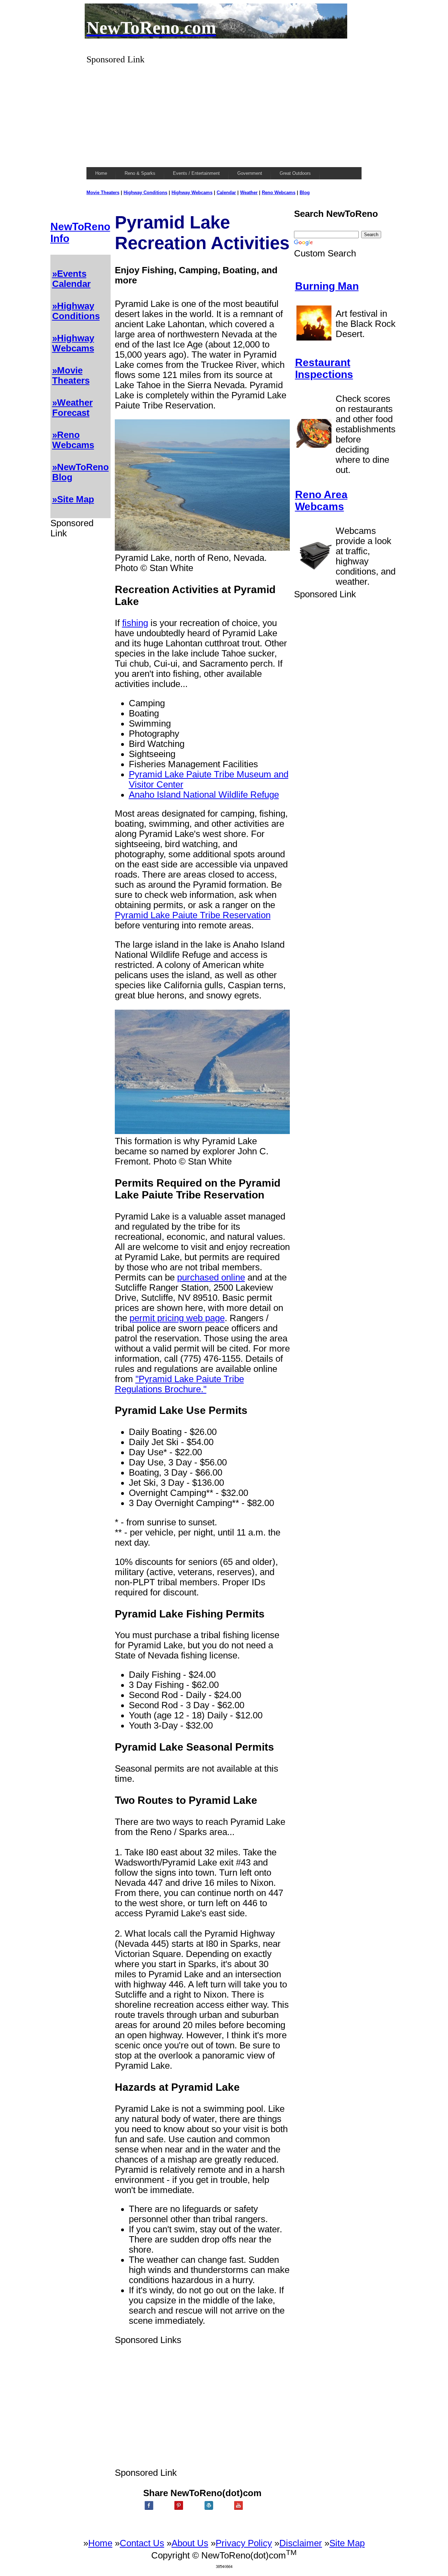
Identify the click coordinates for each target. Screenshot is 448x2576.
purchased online (211, 1277)
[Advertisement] (224, 114)
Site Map (347, 2543)
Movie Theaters (103, 193)
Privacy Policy (244, 2543)
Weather (249, 193)
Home (100, 2543)
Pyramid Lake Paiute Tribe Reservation (193, 915)
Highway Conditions (145, 193)
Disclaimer (301, 2543)
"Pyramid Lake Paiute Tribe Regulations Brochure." (179, 1384)
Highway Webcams (192, 193)
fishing (135, 623)
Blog (305, 193)
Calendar (226, 193)
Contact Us (142, 2543)
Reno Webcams (279, 193)
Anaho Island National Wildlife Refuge (204, 795)
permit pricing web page (177, 1318)
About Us (190, 2543)
